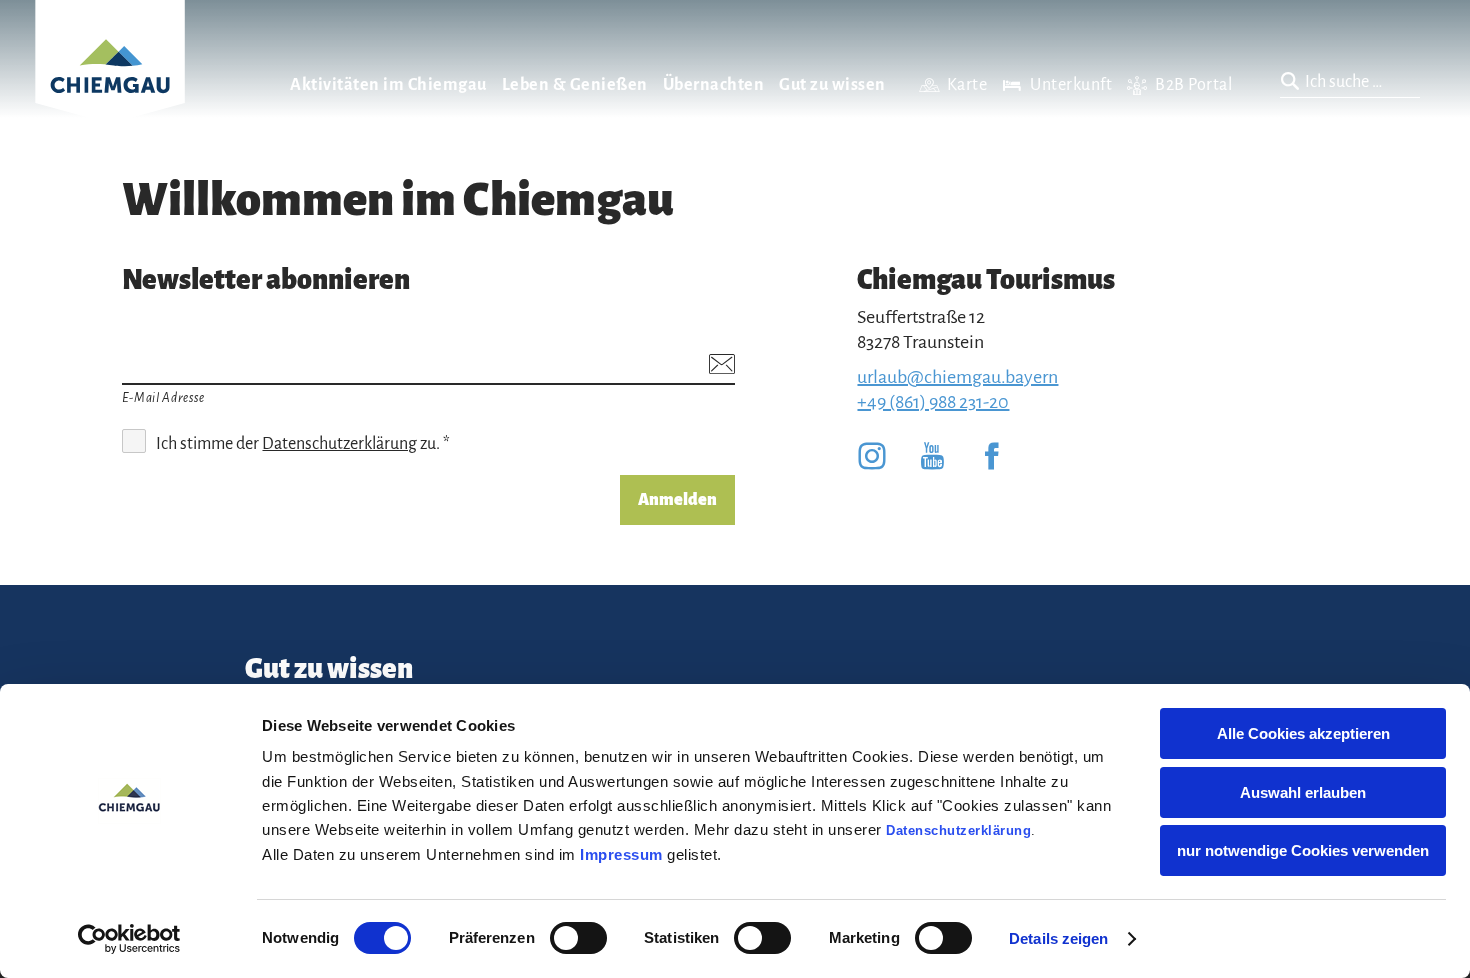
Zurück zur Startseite (110, 86)
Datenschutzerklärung (958, 830)
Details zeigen (1058, 938)
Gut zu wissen (832, 85)
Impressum (621, 854)
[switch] (578, 938)
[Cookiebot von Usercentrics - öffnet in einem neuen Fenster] (129, 939)
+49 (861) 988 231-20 (933, 402)
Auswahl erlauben (1303, 792)
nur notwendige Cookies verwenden (1303, 850)
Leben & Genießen (575, 85)
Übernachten (714, 85)
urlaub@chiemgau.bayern (957, 377)
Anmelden (677, 500)
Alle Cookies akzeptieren (1303, 733)
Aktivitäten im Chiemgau (388, 85)
